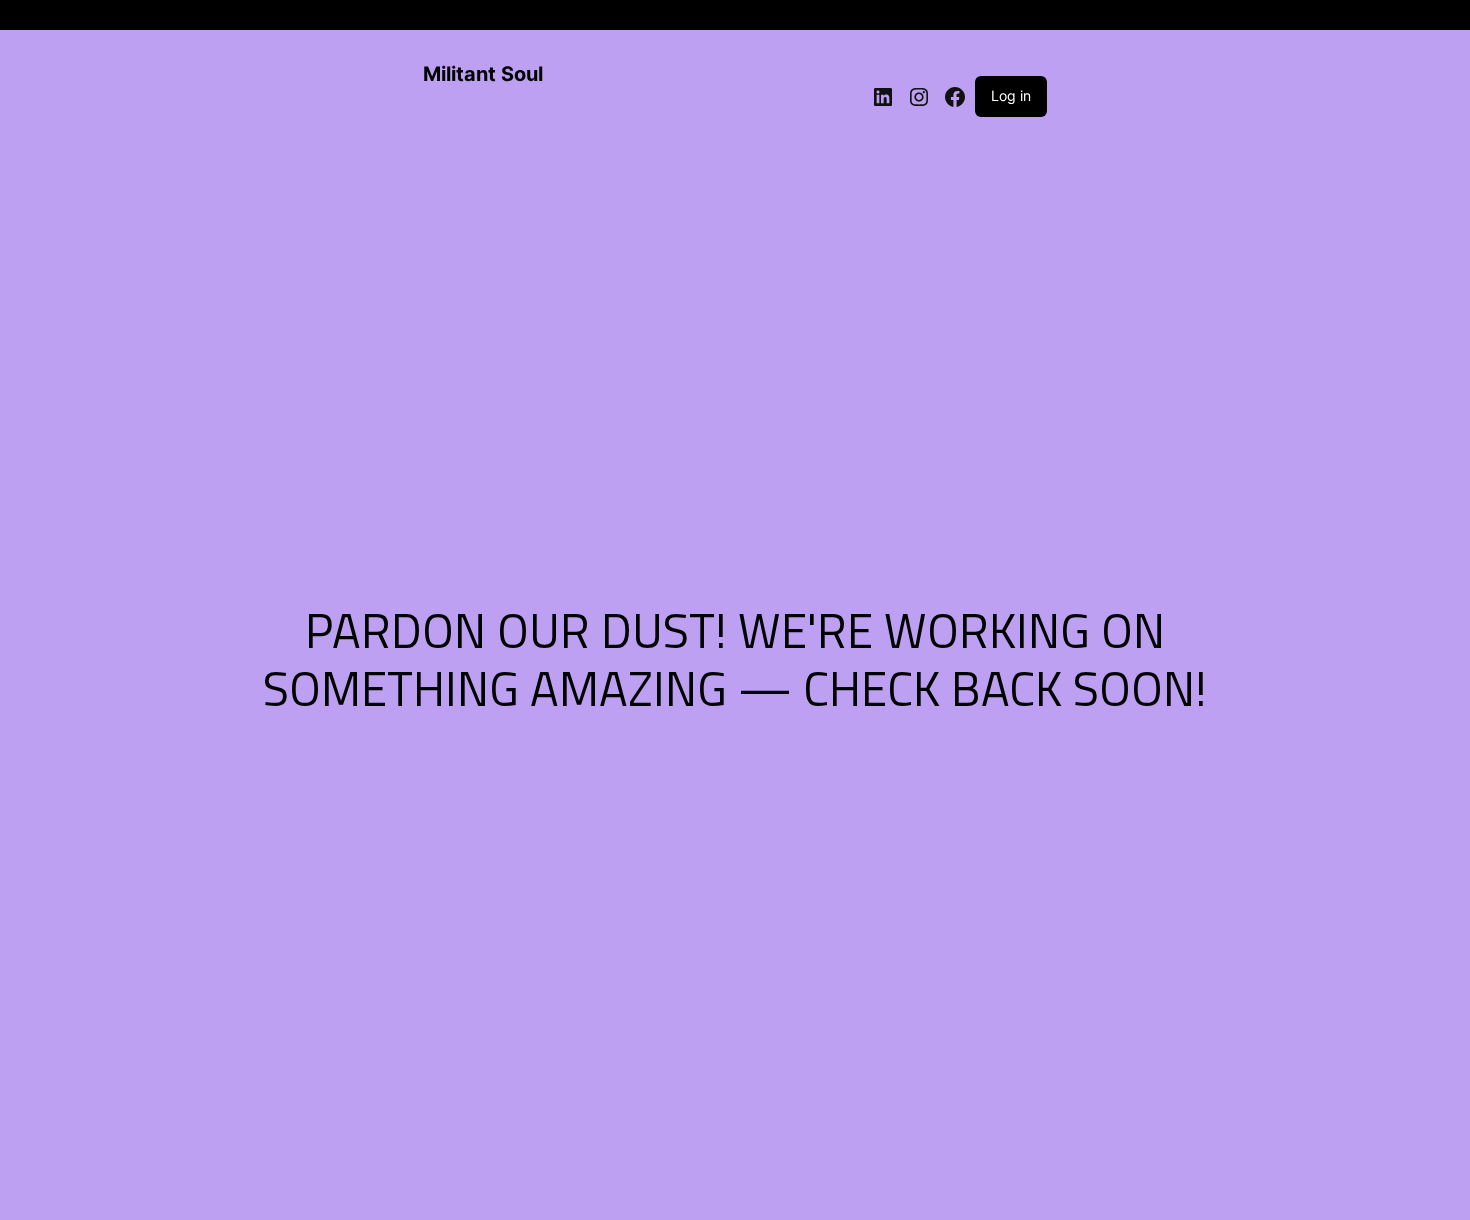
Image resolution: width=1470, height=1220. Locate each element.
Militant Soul (483, 74)
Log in (1011, 95)
